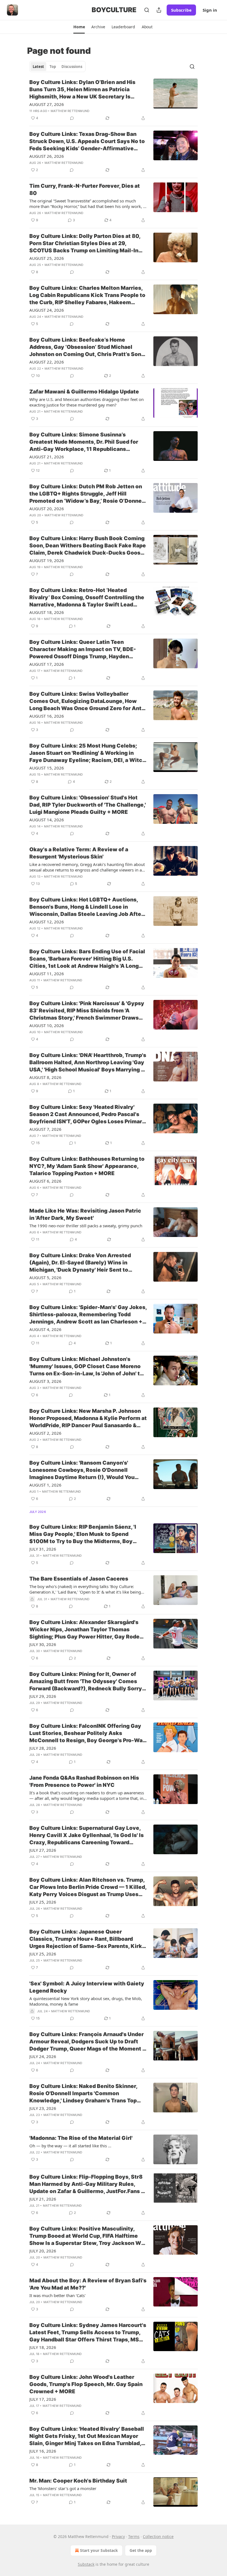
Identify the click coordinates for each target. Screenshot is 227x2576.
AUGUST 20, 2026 (47, 509)
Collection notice (158, 2536)
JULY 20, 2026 (43, 2251)
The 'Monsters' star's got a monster (63, 2488)
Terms (134, 2536)
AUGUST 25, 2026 (47, 258)
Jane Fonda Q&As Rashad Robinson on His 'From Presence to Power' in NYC (84, 1781)
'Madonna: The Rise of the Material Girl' (81, 2138)
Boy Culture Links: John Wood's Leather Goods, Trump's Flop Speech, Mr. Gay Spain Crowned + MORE (86, 2384)
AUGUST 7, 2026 (45, 1129)
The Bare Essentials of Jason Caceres (79, 1579)
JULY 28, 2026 (43, 1748)
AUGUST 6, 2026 (45, 1181)
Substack (86, 2564)
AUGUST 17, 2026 (47, 664)
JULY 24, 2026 (43, 2056)
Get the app (141, 2550)
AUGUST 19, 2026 (47, 560)
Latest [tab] (38, 67)
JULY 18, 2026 (43, 2347)
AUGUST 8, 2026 (45, 1077)
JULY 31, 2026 (43, 1549)
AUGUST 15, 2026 (47, 768)
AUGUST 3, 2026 (45, 1381)
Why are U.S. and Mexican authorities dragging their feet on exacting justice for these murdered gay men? (87, 402)
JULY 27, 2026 (43, 1850)
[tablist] (57, 67)
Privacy (118, 2536)
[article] (114, 100)
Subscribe (181, 10)
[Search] (147, 10)
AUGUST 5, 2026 (45, 1277)
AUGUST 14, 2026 (47, 820)
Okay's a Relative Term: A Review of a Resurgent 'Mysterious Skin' (79, 853)
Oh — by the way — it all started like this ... (70, 2146)
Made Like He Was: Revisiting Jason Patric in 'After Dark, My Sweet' (85, 1214)
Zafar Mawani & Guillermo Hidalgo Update (84, 392)
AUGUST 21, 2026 (47, 457)
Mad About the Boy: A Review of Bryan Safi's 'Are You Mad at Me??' (88, 2284)
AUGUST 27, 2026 (47, 104)
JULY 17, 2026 (43, 2399)
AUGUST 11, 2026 (47, 974)
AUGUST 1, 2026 (45, 1485)
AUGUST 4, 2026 (45, 1329)
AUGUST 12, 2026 (47, 922)
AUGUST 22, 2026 (47, 362)
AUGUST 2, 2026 (45, 1433)
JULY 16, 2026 (43, 2451)
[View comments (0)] (72, 118)
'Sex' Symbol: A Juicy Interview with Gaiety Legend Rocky (87, 1987)
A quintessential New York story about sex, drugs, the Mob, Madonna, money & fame (86, 2001)
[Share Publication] (159, 10)
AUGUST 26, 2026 (47, 156)
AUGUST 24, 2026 (47, 310)
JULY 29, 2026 (43, 1696)
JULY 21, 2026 (43, 2199)
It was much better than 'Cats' (57, 2295)
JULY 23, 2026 (43, 2108)
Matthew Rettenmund (70, 111)
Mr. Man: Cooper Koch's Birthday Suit (78, 2481)
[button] (79, 27)
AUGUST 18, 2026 (47, 612)
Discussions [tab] (72, 67)
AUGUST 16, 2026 (47, 716)
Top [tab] (53, 67)
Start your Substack (99, 2550)
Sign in (210, 10)
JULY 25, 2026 (43, 1902)
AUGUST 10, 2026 (47, 1025)
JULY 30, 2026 (43, 1644)
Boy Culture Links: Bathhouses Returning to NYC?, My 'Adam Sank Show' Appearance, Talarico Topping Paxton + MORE (87, 1166)
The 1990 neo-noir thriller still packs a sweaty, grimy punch (86, 1226)
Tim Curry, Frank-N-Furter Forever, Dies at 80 (85, 190)
